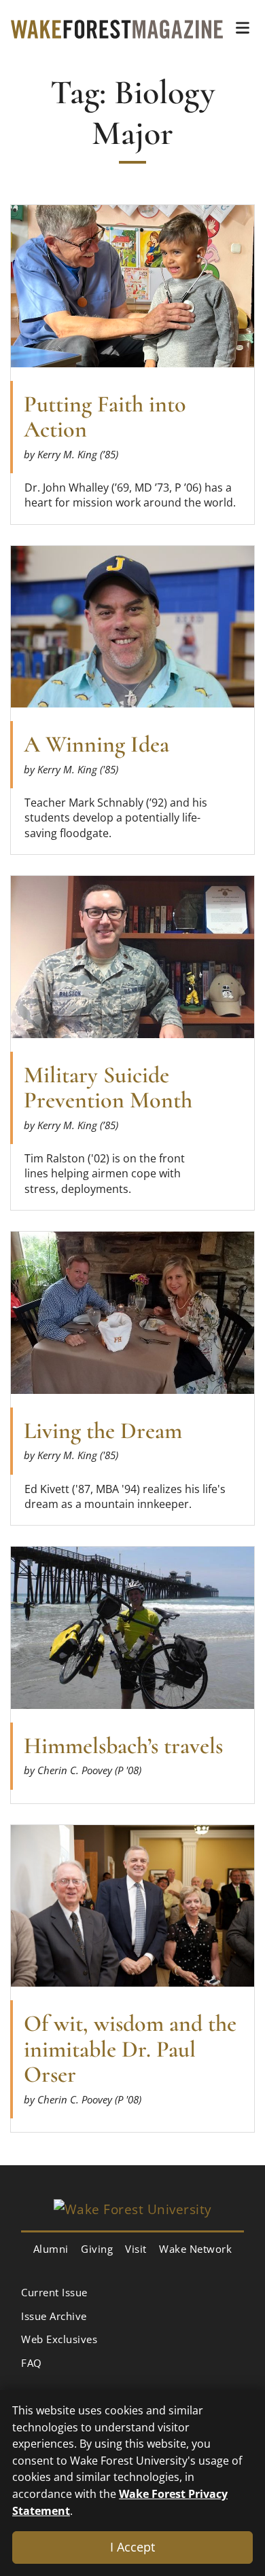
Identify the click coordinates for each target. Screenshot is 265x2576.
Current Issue (54, 2292)
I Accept (132, 2547)
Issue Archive (54, 2316)
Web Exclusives (59, 2339)
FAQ (32, 2363)
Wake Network (195, 2249)
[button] (243, 28)
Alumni (51, 2249)
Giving (97, 2249)
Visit (136, 2249)
